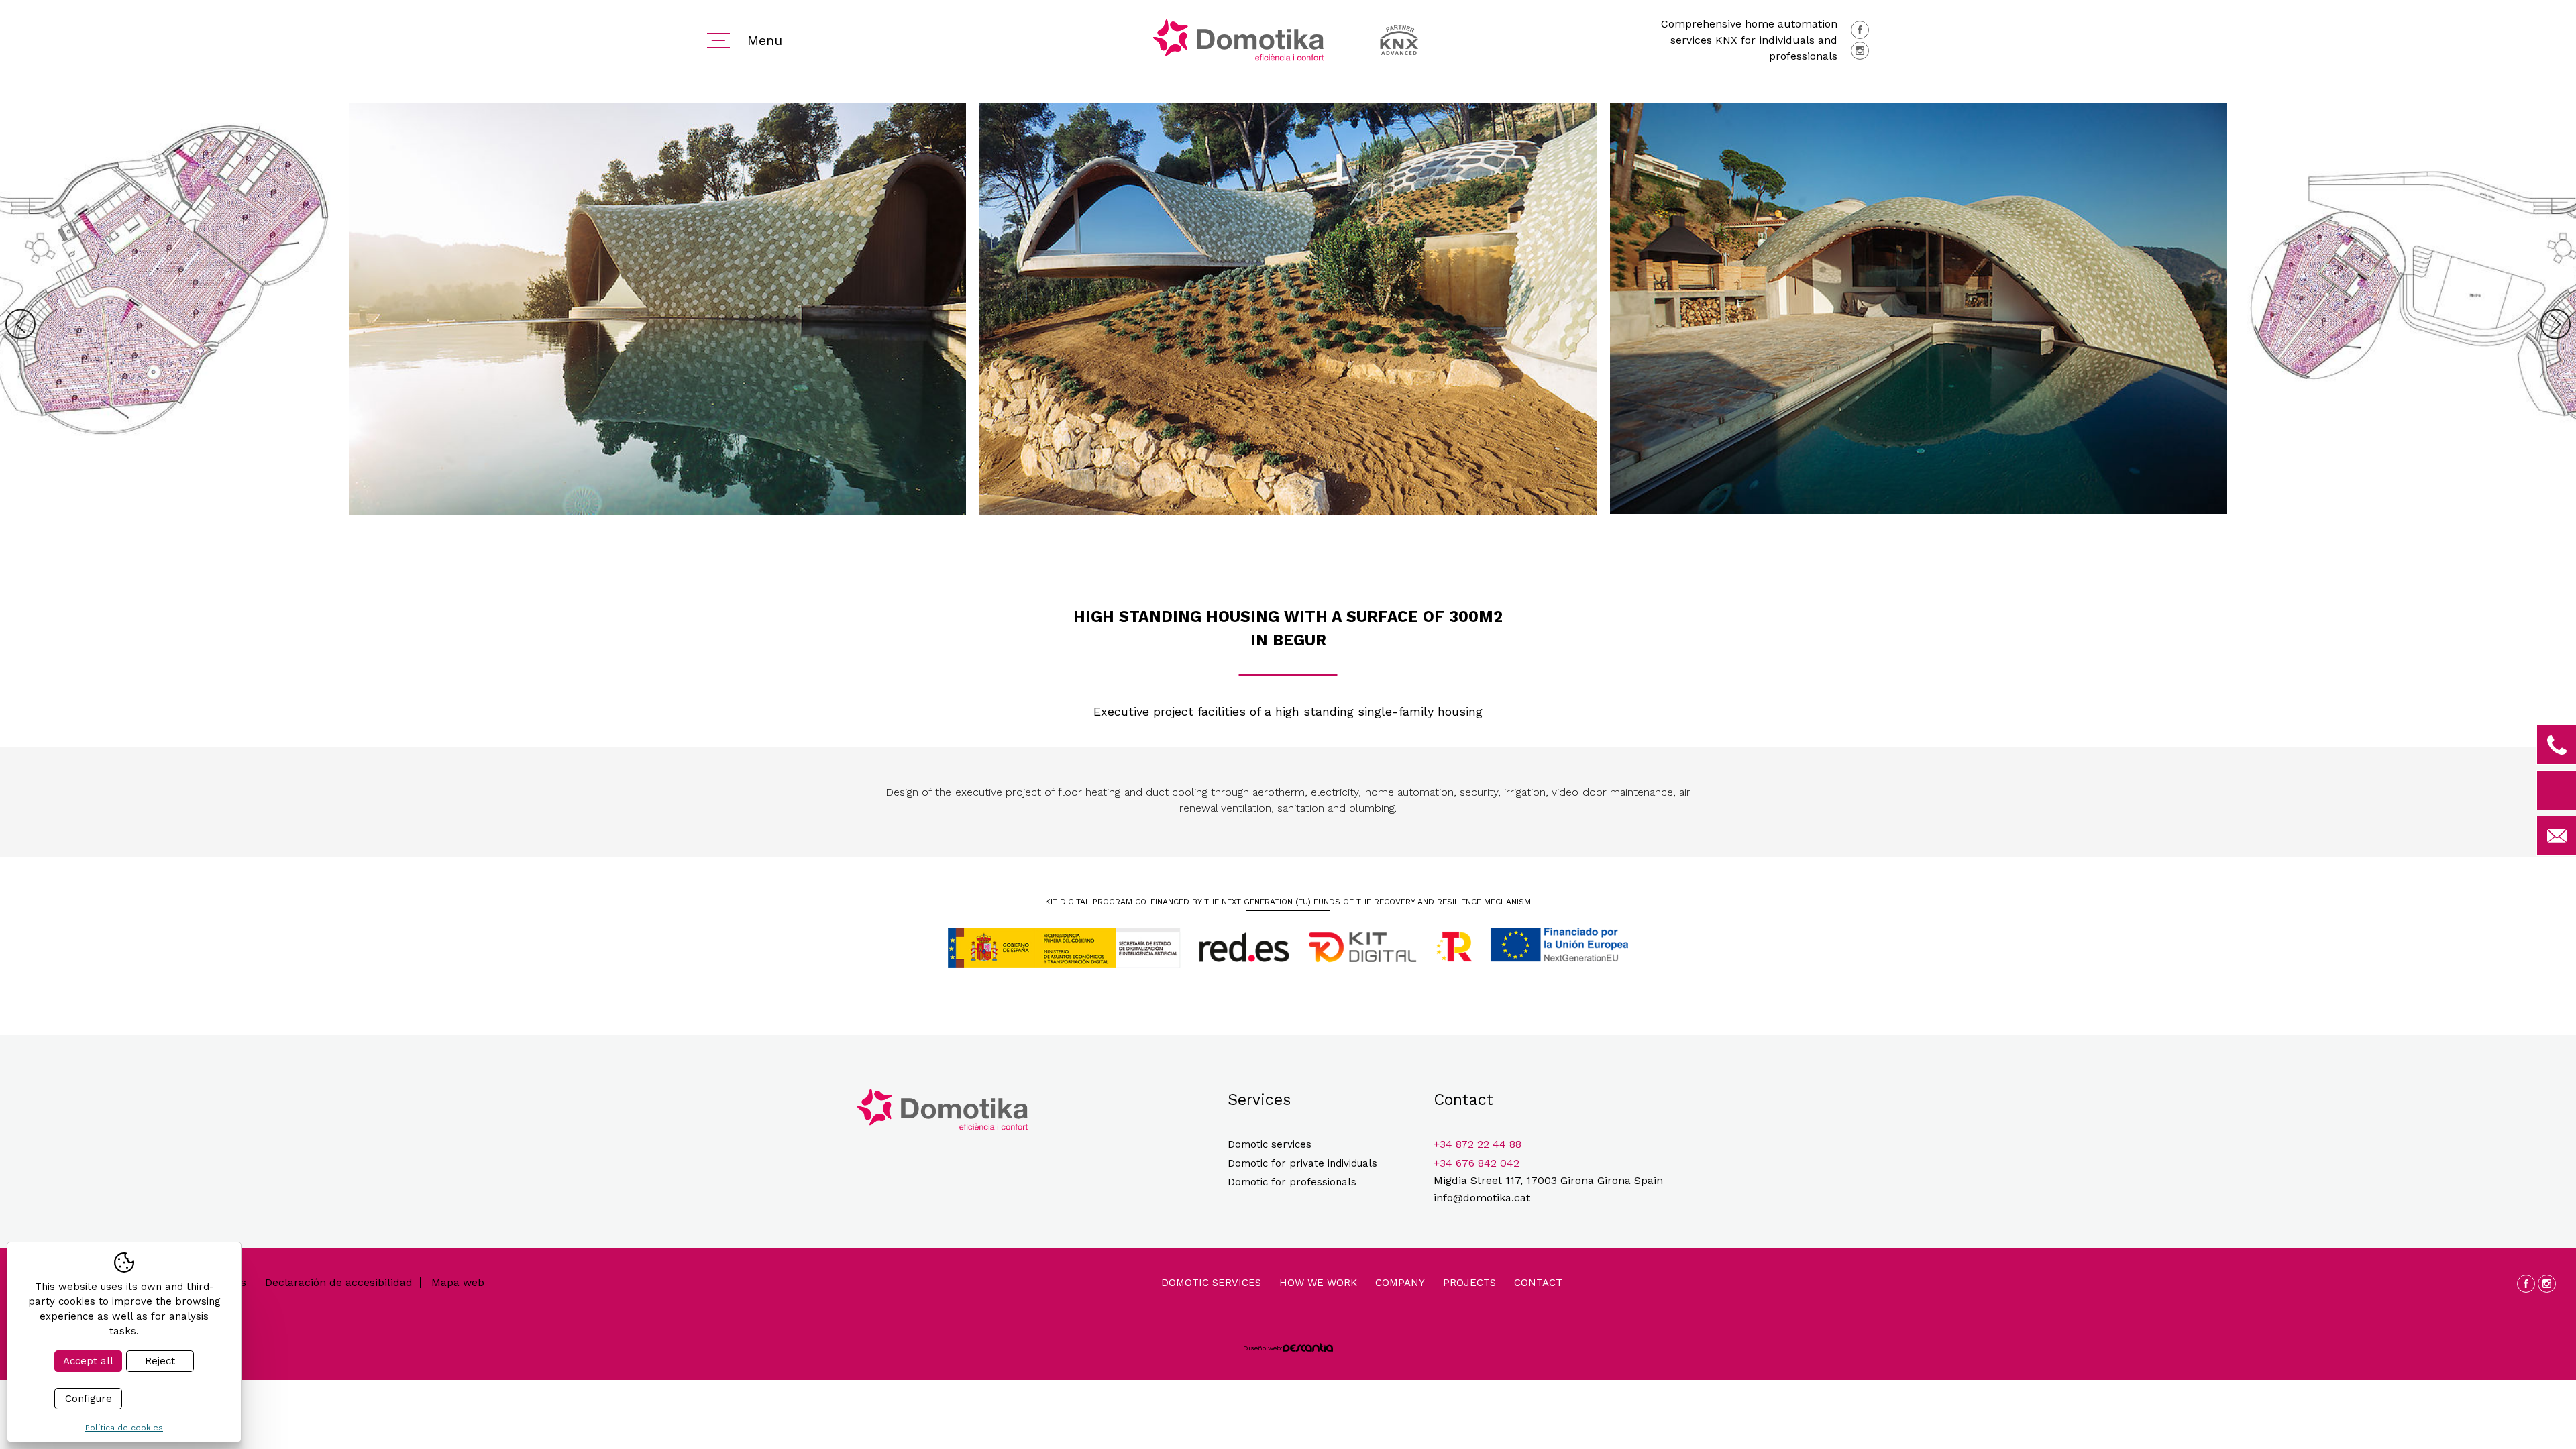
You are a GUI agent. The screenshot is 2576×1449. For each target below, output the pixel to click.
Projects (1469, 1283)
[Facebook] (1860, 30)
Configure (89, 1399)
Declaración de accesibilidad (339, 1283)
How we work (1318, 1283)
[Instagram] (1860, 51)
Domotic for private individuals (1302, 1163)
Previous (20, 324)
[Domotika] (1238, 40)
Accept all (88, 1361)
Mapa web (458, 1283)
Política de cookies (124, 1428)
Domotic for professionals (1292, 1182)
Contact (1538, 1283)
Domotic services (1270, 1144)
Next (2556, 324)
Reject (160, 1361)
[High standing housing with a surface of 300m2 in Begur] (657, 324)
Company (1400, 1283)
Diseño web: (1263, 1348)
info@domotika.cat (1482, 1198)
